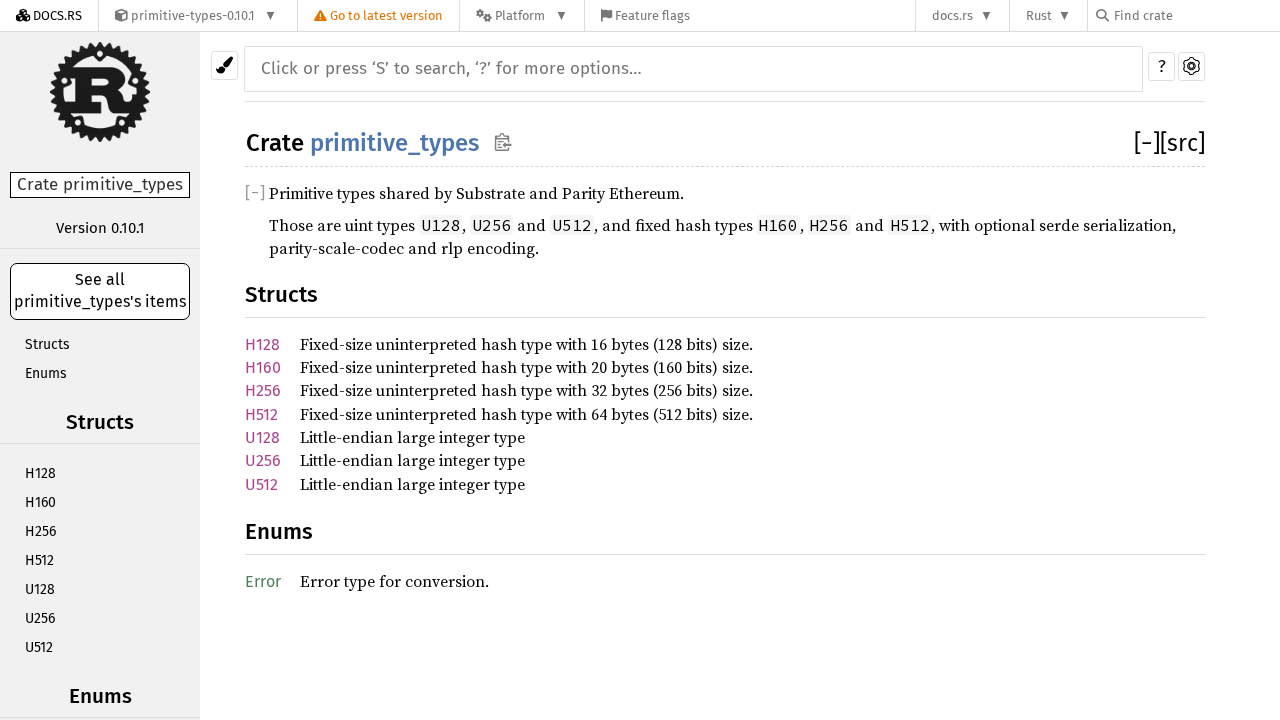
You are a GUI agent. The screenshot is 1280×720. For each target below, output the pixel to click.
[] (1147, 143)
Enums (46, 373)
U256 (40, 618)
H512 (39, 560)
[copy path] (502, 141)
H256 (40, 531)
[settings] (1191, 66)
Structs (47, 344)
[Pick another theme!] (224, 65)
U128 (40, 589)
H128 (40, 473)
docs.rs (952, 15)
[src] (1182, 143)
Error (263, 581)
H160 (40, 502)
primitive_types (394, 143)
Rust (1039, 15)
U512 (39, 647)
